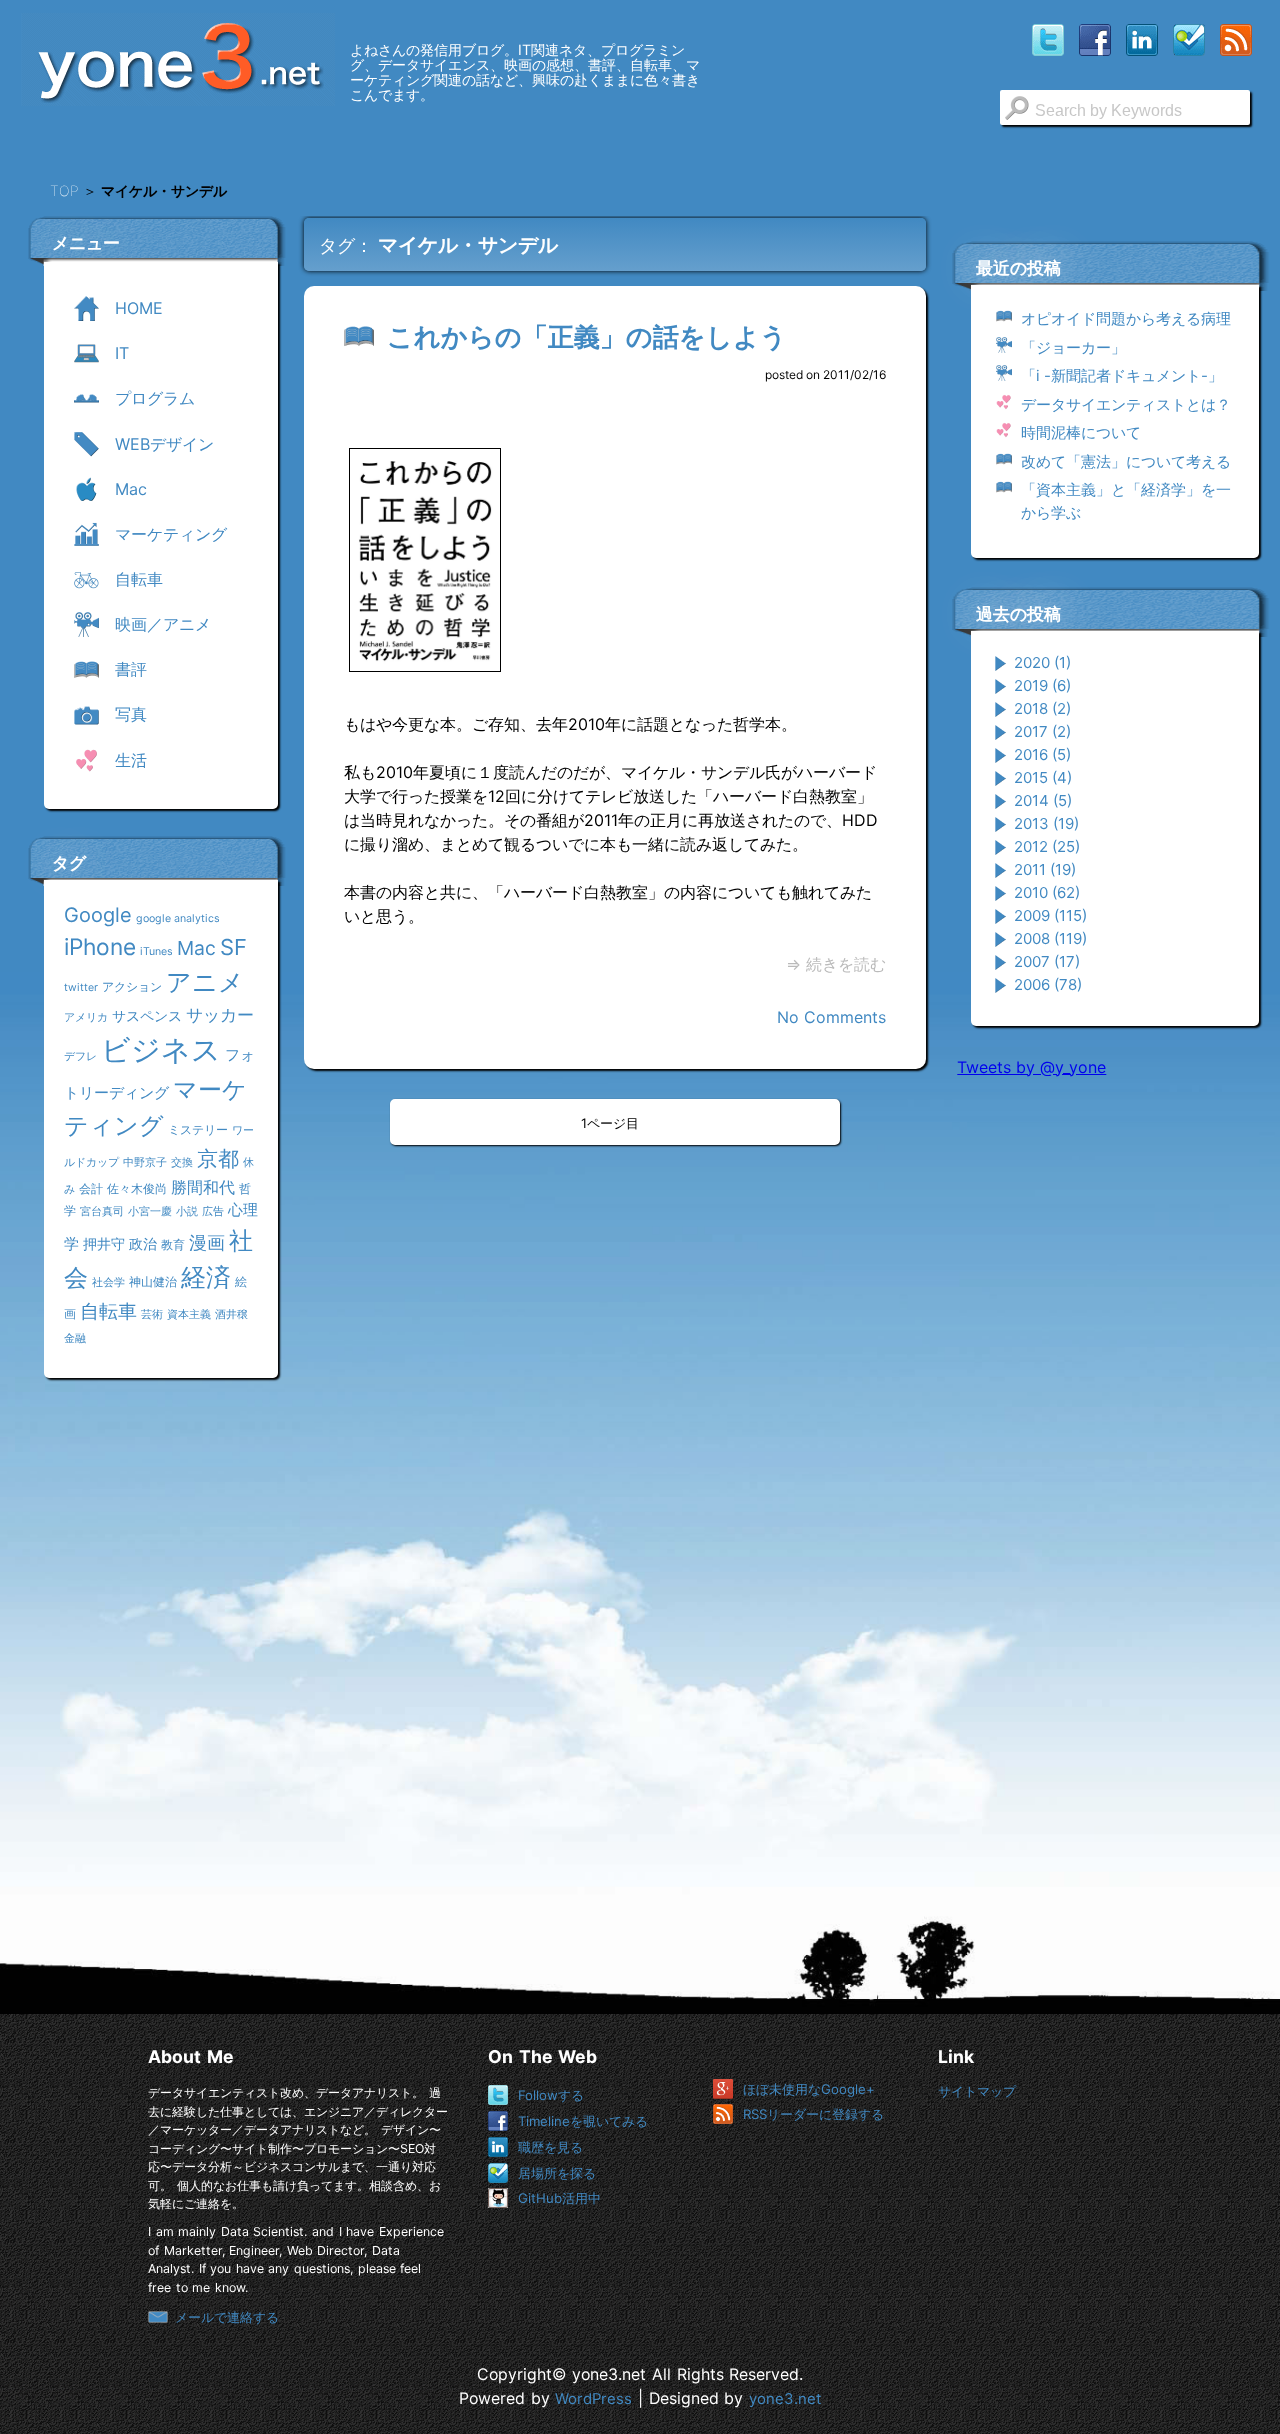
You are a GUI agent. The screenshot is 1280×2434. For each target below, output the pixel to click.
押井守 (104, 1243)
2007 (1047, 961)
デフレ (80, 1056)
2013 (1046, 823)
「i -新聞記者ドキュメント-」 (1122, 375)
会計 (91, 1188)
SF (233, 947)
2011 (1045, 869)
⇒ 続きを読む (836, 964)
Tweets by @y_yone (1031, 1067)
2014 (1043, 800)
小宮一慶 (150, 1211)
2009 (1050, 915)
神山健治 (153, 1281)
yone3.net (785, 2399)
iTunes (156, 951)
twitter (81, 987)
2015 (1043, 777)
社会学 (108, 1282)
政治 (143, 1243)
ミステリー (198, 1129)
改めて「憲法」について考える (1126, 461)
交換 (182, 1162)
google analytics (178, 918)
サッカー (220, 1014)
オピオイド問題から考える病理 (1126, 318)
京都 (218, 1158)
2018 (1042, 708)
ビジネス (161, 1049)
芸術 (152, 1314)
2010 (1047, 892)
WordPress (593, 2399)
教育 (173, 1244)
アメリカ (86, 1017)
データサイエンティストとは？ (1126, 404)
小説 (187, 1211)
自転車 (108, 1311)
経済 (206, 1277)
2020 (1042, 662)
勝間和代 (203, 1187)
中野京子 (145, 1162)
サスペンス (147, 1015)
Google (98, 915)
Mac (196, 948)
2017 (1042, 731)
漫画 (207, 1242)
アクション (132, 986)
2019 (1042, 685)
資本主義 (189, 1314)
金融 (75, 1338)
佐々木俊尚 (137, 1188)
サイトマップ (977, 2091)
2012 (1047, 846)
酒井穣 (231, 1314)
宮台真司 (102, 1211)
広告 (213, 1211)
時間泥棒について (1081, 432)
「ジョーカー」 (1073, 347)
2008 (1050, 938)
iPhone (100, 946)
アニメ (205, 982)
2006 (1048, 984)
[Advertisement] (1107, 1399)
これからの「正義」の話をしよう (587, 336)
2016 (1042, 754)
